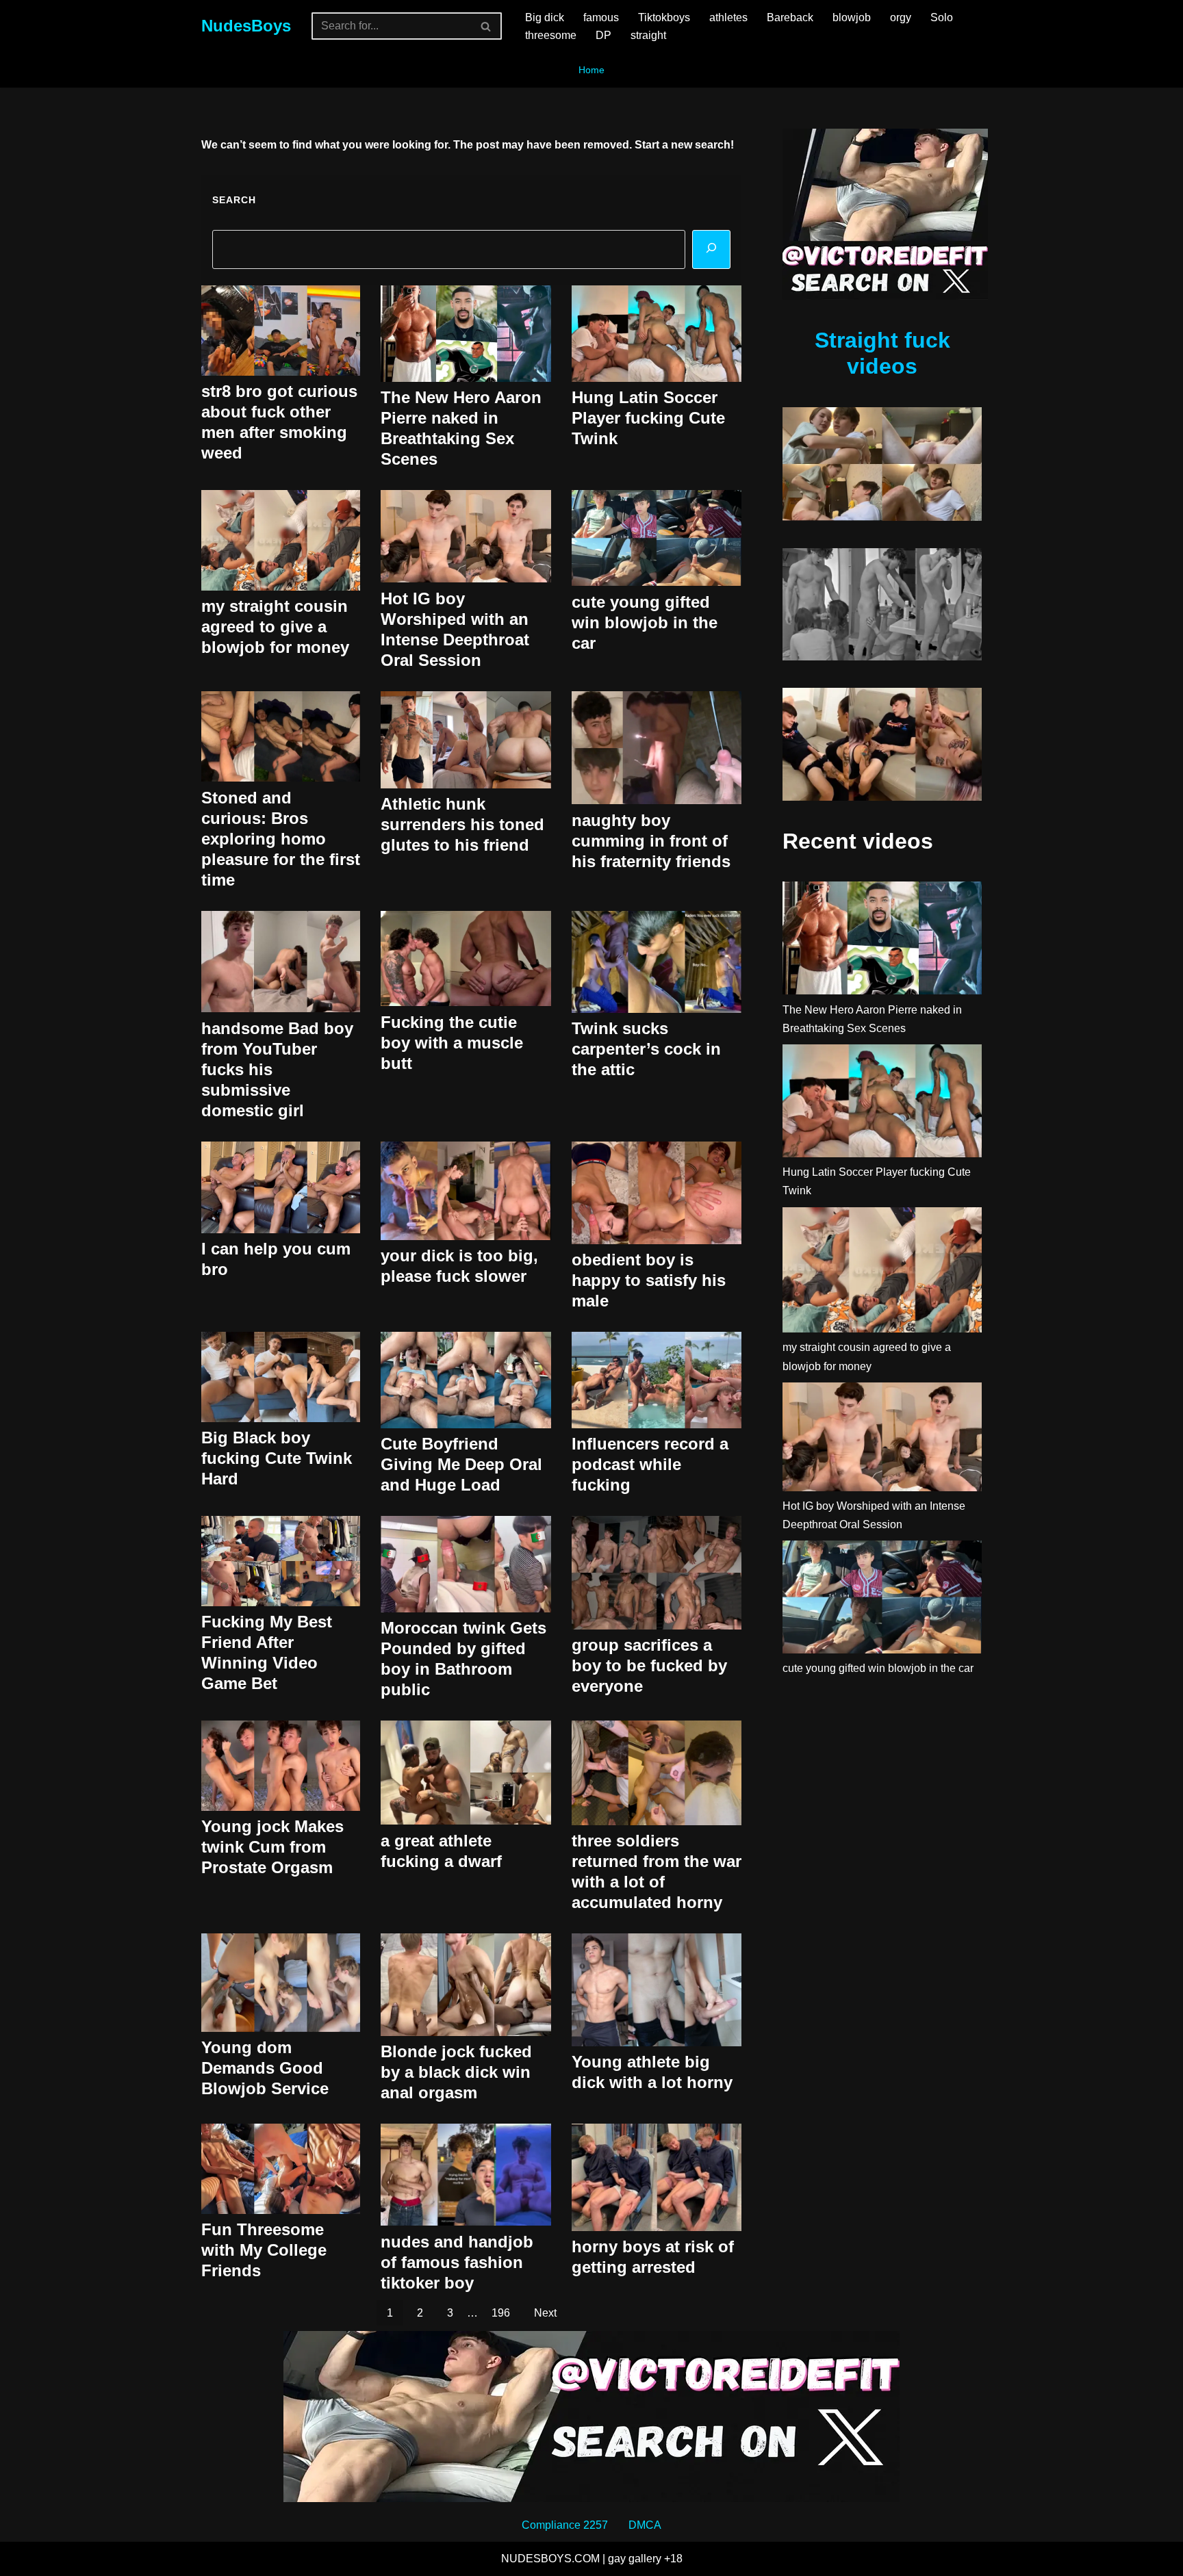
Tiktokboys (664, 17)
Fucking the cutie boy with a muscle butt (452, 1043)
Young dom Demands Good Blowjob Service (265, 2068)
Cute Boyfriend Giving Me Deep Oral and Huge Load (461, 1464)
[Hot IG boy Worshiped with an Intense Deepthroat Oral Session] (882, 1440)
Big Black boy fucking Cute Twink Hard (277, 1458)
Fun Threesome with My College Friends (264, 2250)
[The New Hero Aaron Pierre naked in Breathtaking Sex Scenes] (882, 941)
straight (648, 35)
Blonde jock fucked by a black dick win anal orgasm (456, 2072)
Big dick (545, 17)
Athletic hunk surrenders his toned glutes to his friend (462, 824)
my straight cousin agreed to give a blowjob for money (275, 627)
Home (591, 70)
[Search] (486, 26)
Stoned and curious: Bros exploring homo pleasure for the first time (281, 839)
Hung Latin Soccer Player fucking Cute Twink (648, 418)
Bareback (790, 17)
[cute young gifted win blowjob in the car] (882, 1600)
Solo (942, 17)
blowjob (852, 17)
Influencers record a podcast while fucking (650, 1464)
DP (603, 35)
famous (601, 17)
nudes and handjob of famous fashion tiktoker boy (457, 2262)
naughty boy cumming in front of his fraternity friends (651, 841)
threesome (551, 35)
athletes (728, 17)
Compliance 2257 (565, 2525)
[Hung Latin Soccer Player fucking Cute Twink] (882, 1104)
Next (545, 2313)
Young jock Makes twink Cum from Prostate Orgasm (272, 1847)
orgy (901, 17)
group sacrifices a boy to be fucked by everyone (649, 1665)
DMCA (645, 2525)
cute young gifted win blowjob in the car (645, 622)
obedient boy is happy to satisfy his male (649, 1280)
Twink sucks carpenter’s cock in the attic (646, 1049)
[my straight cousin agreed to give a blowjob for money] (882, 1273)
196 (501, 2313)
